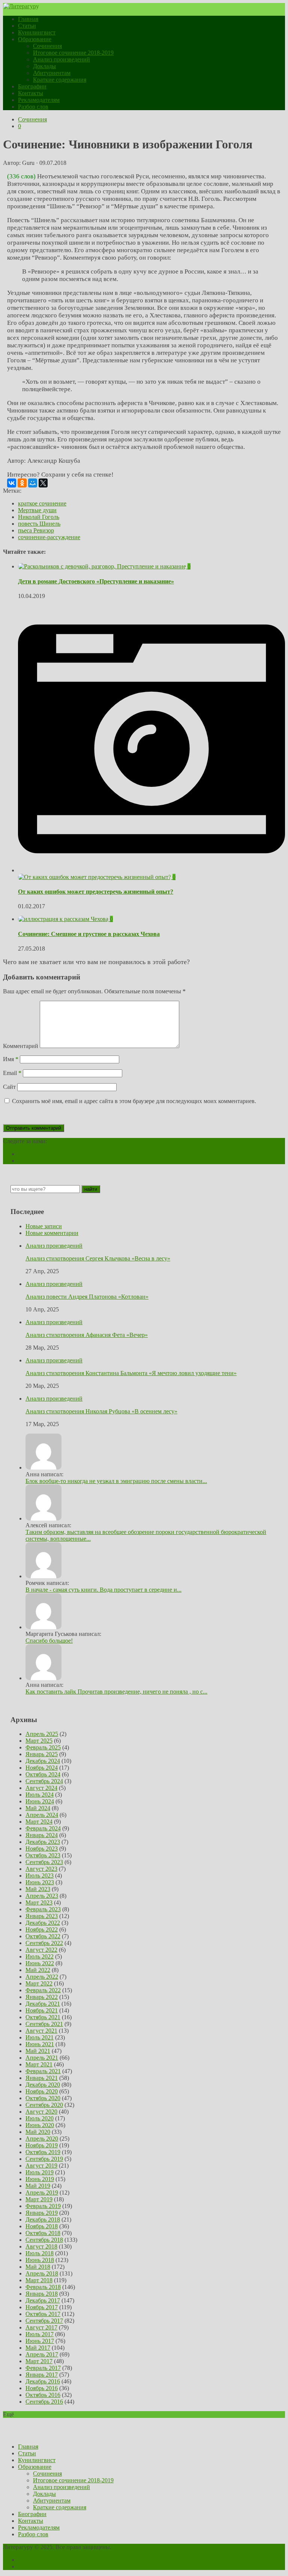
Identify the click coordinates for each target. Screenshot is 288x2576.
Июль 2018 (40, 2253)
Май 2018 (38, 2267)
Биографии (32, 86)
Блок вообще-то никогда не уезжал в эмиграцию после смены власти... (116, 1481)
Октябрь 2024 (43, 1774)
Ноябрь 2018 (42, 2226)
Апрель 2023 (42, 1896)
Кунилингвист (37, 32)
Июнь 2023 (40, 1882)
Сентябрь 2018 (44, 2240)
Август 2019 (41, 2166)
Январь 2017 (42, 2375)
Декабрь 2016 (43, 2381)
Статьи (27, 26)
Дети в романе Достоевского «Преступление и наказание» (96, 581)
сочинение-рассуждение (49, 537)
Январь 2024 (42, 1835)
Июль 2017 (40, 2334)
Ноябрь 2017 (42, 2307)
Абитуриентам (52, 73)
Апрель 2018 (42, 2273)
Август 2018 (41, 2246)
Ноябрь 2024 (42, 1768)
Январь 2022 (42, 1997)
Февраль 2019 (43, 2206)
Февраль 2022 (43, 1990)
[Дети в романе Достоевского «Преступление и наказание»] (103, 566)
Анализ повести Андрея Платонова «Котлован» (87, 1297)
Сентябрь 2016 (44, 2402)
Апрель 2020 (42, 2139)
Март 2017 (39, 2361)
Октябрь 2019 (43, 2152)
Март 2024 (39, 1822)
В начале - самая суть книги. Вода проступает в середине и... (103, 1590)
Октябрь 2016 (43, 2395)
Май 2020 (38, 2132)
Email (12, 1073)
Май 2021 (38, 2051)
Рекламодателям (39, 100)
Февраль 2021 (43, 2071)
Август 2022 (41, 1950)
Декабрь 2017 (43, 2300)
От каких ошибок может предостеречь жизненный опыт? (96, 892)
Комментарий (21, 1046)
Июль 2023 (40, 1876)
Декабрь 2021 (43, 2004)
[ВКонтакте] (12, 483)
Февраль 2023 (43, 1909)
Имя (11, 1059)
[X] (43, 483)
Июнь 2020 (40, 2125)
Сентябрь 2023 (44, 1862)
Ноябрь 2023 (42, 1849)
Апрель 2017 (42, 2354)
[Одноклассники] (22, 483)
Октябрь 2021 (43, 2017)
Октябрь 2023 (43, 1855)
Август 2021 (41, 2031)
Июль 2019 (40, 2172)
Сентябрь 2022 (44, 1943)
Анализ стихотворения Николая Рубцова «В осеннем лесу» (101, 1411)
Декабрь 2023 (43, 1842)
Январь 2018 (42, 2294)
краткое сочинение (42, 503)
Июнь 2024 (40, 1801)
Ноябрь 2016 (42, 2388)
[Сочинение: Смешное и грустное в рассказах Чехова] (64, 919)
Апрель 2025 (42, 1734)
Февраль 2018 (43, 2287)
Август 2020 (41, 2112)
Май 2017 (38, 2348)
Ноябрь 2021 (42, 2010)
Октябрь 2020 (43, 2098)
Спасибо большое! (49, 1641)
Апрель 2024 (42, 1815)
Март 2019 (39, 2199)
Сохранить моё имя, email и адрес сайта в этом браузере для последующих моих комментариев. (134, 1101)
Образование (35, 39)
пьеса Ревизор (36, 530)
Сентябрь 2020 (44, 2105)
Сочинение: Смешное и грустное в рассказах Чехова (89, 934)
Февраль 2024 (43, 1828)
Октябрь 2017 (43, 2314)
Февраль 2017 (43, 2368)
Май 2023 (38, 1889)
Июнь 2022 (40, 1963)
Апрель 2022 (42, 1977)
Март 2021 (39, 2064)
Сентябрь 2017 (44, 2321)
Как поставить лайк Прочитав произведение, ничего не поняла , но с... (116, 1692)
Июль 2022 (40, 1956)
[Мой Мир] (33, 483)
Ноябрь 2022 (42, 1929)
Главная (28, 19)
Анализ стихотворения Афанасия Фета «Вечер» (87, 1335)
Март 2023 (39, 1902)
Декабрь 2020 (43, 2085)
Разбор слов (33, 107)
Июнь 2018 (40, 2260)
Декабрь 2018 (43, 2219)
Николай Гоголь (39, 517)
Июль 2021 (40, 2037)
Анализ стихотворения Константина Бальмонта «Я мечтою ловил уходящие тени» (131, 1373)
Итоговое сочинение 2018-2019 (73, 53)
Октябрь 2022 (43, 1936)
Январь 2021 (42, 2078)
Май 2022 (38, 1970)
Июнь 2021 (40, 2044)
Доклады (44, 66)
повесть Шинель (39, 524)
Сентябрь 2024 (44, 1781)
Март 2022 (39, 1983)
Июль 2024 (40, 1795)
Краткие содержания (60, 80)
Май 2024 (38, 1808)
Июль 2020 (40, 2118)
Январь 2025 (42, 1754)
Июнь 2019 (40, 2179)
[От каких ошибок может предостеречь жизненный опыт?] (151, 874)
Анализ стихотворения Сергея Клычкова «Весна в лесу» (98, 1258)
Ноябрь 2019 (42, 2145)
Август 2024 (41, 1788)
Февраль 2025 (43, 1747)
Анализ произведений (61, 59)
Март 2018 (39, 2280)
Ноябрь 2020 (42, 2091)
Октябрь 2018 (43, 2233)
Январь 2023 (42, 1916)
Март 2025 (39, 1741)
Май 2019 (38, 2186)
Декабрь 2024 (43, 1761)
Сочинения (47, 46)
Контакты (31, 93)
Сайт (9, 1087)
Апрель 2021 (42, 2058)
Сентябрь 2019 (44, 2159)
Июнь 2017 (40, 2341)
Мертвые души (37, 510)
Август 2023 (41, 1869)
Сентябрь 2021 (44, 2024)
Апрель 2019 (42, 2193)
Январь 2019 (42, 2213)
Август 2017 (41, 2327)
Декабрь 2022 (43, 1923)
